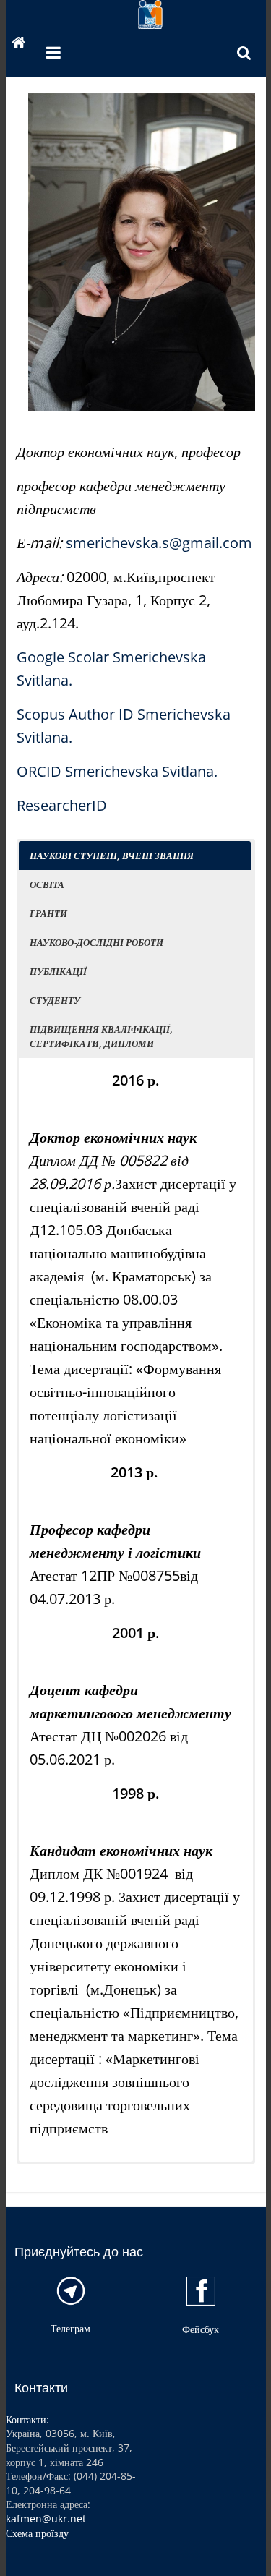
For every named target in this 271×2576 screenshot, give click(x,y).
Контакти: (27, 2419)
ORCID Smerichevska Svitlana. (117, 771)
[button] (135, 856)
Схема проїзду (37, 2533)
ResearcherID (62, 805)
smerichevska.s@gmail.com (159, 543)
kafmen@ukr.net (46, 2519)
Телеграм (70, 2328)
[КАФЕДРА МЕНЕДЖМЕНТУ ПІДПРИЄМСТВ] (19, 44)
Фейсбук (201, 2329)
